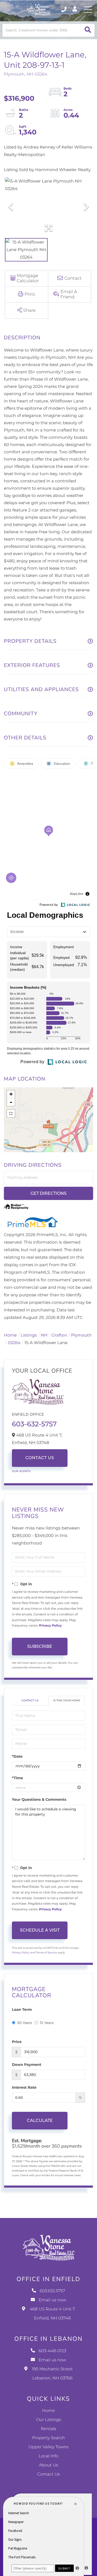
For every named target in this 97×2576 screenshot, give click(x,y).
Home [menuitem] (49, 2411)
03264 (14, 1343)
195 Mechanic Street (53, 2374)
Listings (29, 1335)
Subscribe (40, 1646)
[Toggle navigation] (88, 10)
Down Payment (27, 2065)
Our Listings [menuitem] (49, 2420)
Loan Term (22, 2009)
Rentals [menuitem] (48, 2429)
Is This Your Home (67, 1700)
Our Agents (21, 1471)
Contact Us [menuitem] (48, 2474)
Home (10, 1335)
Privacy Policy (50, 1626)
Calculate (40, 2120)
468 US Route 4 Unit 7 (52, 2314)
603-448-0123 (52, 2351)
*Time (17, 1778)
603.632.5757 (64, 10)
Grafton (59, 1335)
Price (17, 2042)
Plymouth (81, 1335)
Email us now (52, 2300)
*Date (17, 1756)
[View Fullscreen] (11, 1114)
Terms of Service (47, 1953)
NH (44, 1335)
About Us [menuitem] (49, 2465)
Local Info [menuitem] (48, 2456)
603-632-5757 (34, 1424)
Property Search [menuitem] (48, 2438)
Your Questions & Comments (39, 1799)
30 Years (25, 2023)
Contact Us (40, 1458)
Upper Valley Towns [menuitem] (48, 2447)
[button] (88, 30)
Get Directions (48, 1193)
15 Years (47, 2023)
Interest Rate (24, 2087)
